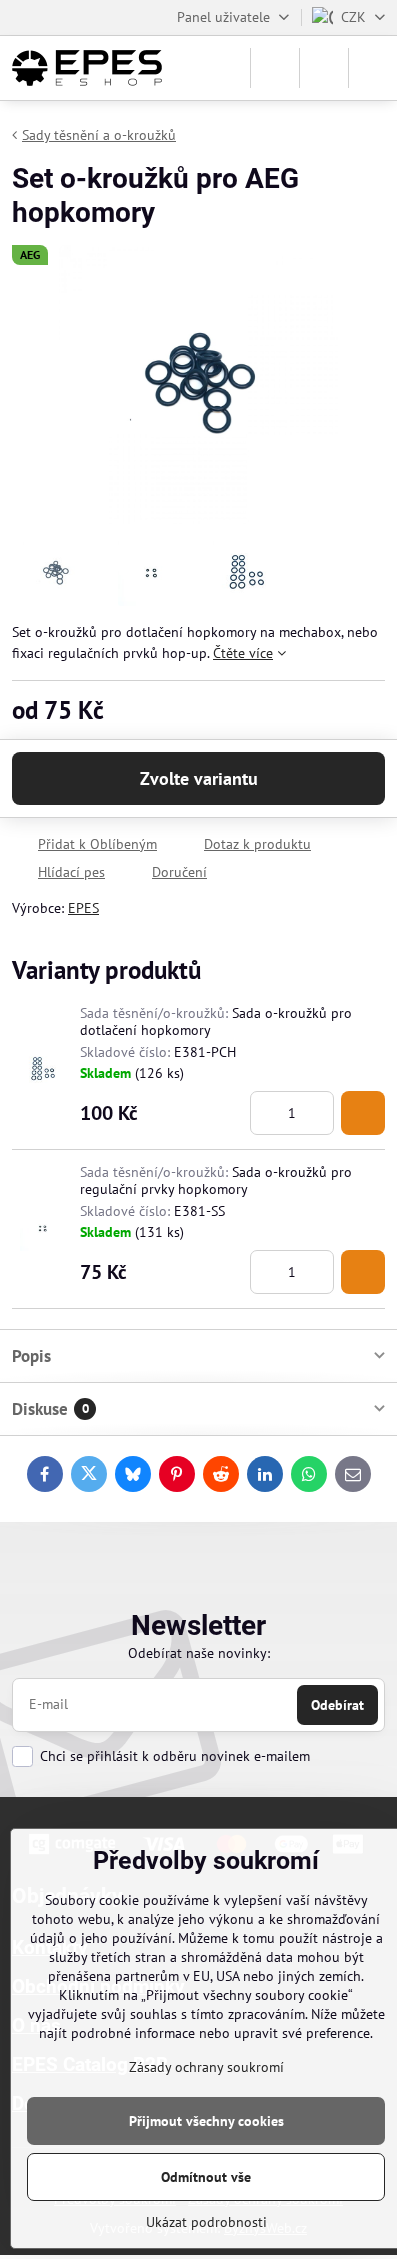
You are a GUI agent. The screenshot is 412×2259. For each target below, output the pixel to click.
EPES (83, 908)
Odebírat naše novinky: (199, 1653)
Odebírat (337, 1705)
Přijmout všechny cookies (206, 2121)
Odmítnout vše (206, 2177)
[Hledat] (275, 68)
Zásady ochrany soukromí (206, 2067)
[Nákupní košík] (324, 68)
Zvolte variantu (199, 778)
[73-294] (363, 1272)
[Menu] (373, 68)
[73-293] (363, 1113)
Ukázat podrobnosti (206, 2222)
